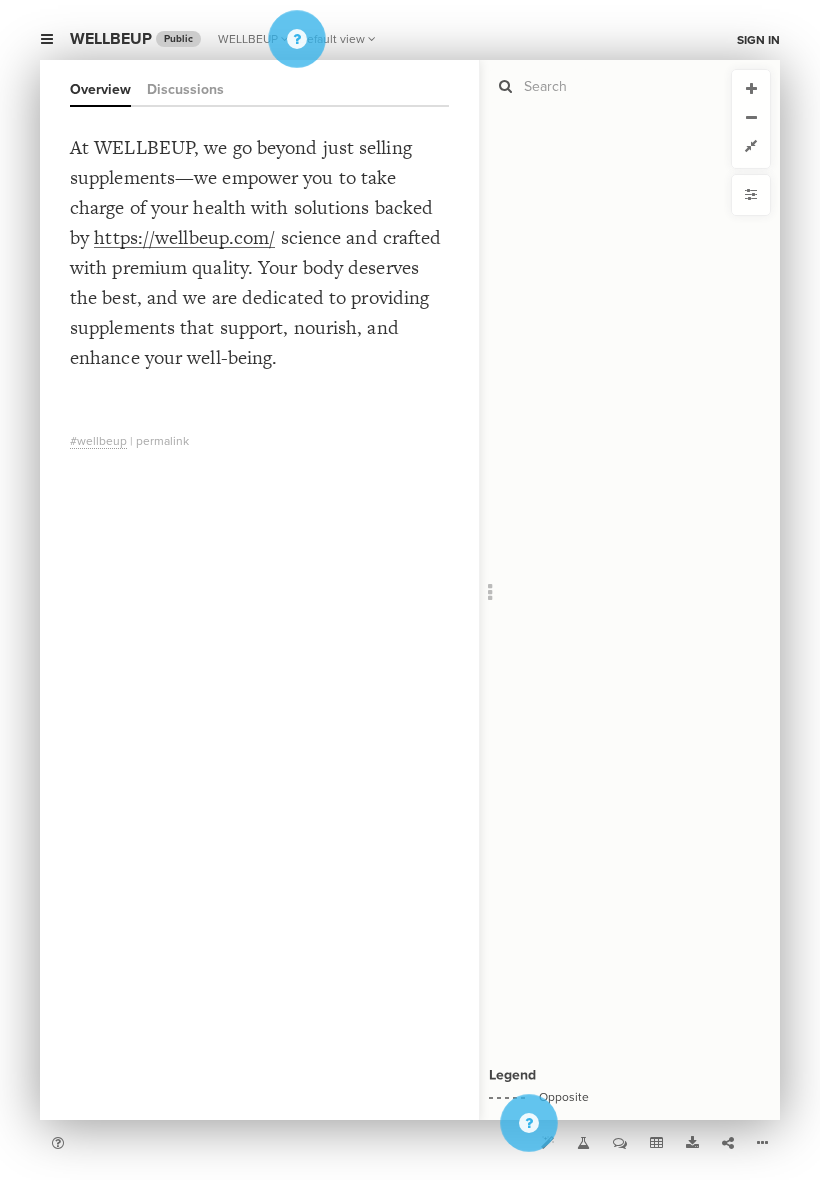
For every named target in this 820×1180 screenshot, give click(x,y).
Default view (332, 39)
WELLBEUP (248, 39)
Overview (100, 89)
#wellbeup (98, 441)
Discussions (185, 89)
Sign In (758, 40)
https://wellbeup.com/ (184, 237)
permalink (162, 441)
